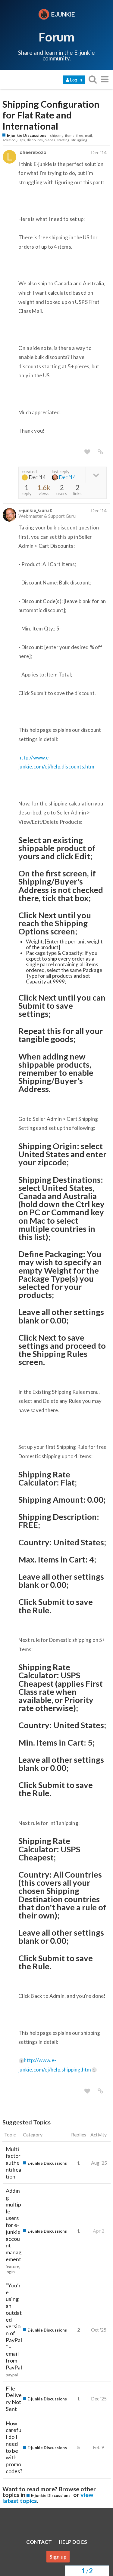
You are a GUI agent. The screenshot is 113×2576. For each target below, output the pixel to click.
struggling (79, 140)
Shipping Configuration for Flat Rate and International (51, 115)
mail (88, 135)
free (80, 135)
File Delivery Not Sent (14, 2399)
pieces (50, 140)
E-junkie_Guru (34, 510)
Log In (76, 80)
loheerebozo (32, 152)
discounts (35, 140)
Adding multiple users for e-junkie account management (14, 2225)
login (10, 2272)
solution (9, 140)
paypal (12, 2375)
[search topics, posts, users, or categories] (93, 79)
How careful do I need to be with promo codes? (14, 2447)
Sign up (58, 2557)
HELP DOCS (73, 2542)
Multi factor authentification (13, 2163)
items (70, 135)
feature (12, 2267)
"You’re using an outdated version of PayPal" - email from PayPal (14, 2326)
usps (21, 140)
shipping (57, 135)
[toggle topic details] (96, 475)
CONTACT (39, 2542)
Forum (56, 37)
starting (63, 140)
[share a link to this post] (100, 452)
